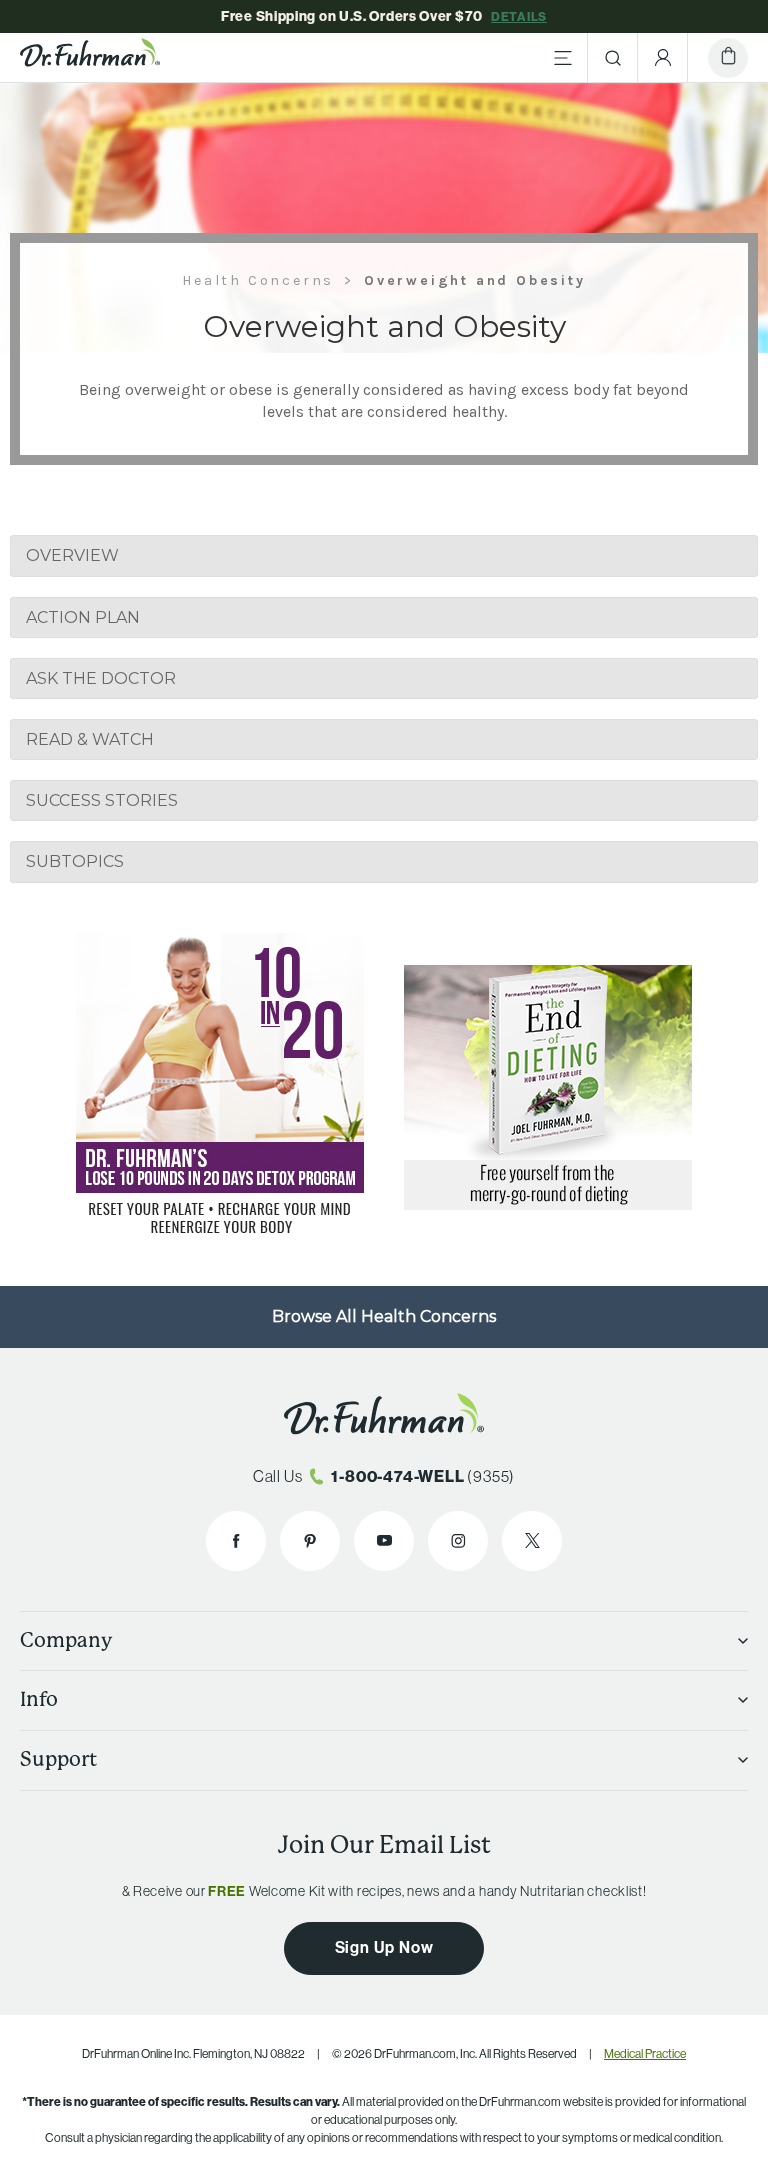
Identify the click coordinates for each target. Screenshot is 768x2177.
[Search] (613, 58)
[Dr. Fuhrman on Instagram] (458, 1541)
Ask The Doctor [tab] (101, 678)
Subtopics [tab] (75, 861)
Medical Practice (645, 2053)
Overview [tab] (72, 555)
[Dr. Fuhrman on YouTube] (384, 1541)
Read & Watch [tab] (90, 739)
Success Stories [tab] (102, 800)
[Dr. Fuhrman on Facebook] (236, 1541)
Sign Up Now (384, 1947)
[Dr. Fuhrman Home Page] (90, 58)
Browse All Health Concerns (384, 1316)
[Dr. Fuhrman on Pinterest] (310, 1541)
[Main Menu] (563, 58)
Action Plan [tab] (83, 617)
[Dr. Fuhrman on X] (532, 1541)
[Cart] (728, 58)
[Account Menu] (663, 58)
